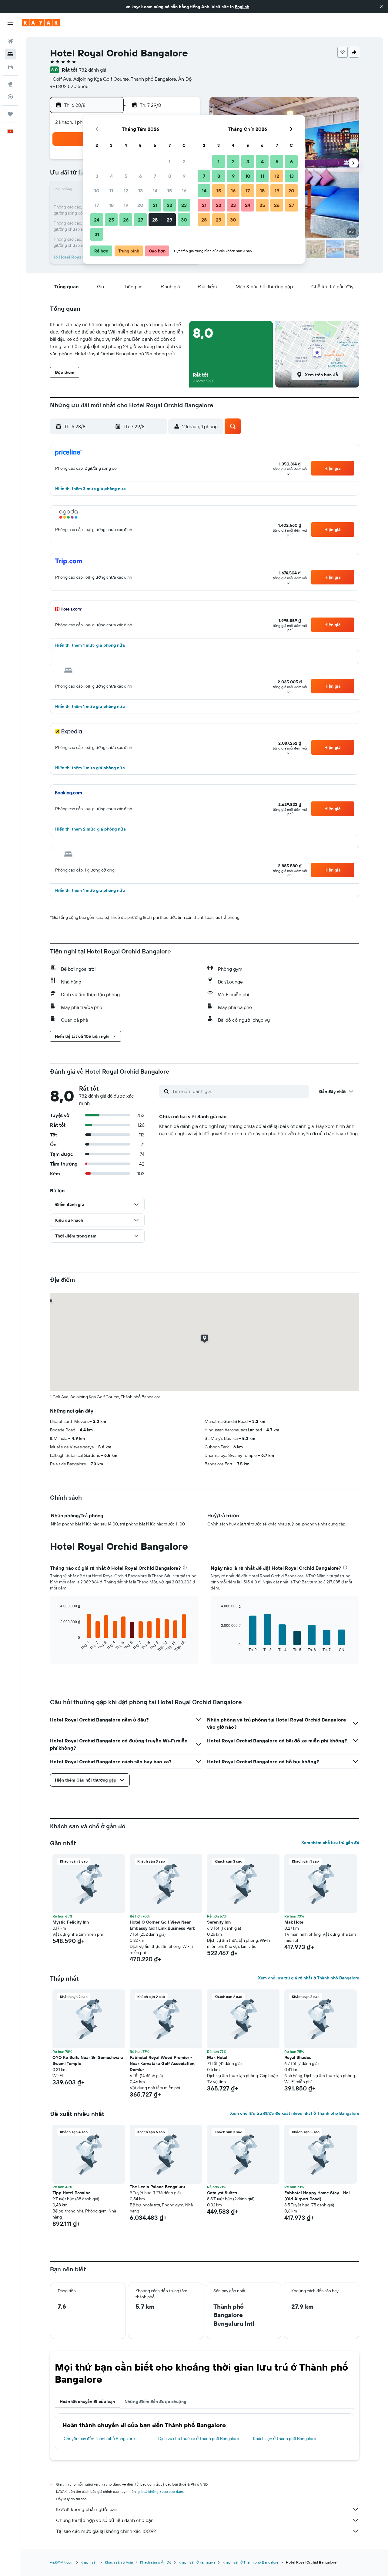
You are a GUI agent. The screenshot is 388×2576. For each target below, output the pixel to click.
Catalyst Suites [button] (222, 2193)
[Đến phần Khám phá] (10, 84)
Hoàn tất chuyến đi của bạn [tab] (87, 2402)
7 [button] (155, 176)
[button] (381, 7)
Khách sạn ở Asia (119, 2562)
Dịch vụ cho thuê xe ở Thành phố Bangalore (199, 2439)
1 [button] (169, 161)
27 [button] (140, 220)
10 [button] (97, 191)
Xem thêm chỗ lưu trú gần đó (330, 1843)
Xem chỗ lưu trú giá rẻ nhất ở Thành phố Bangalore (309, 1978)
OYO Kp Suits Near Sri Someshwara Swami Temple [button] (88, 2060)
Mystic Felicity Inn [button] (71, 1922)
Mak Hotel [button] (294, 1922)
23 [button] (184, 205)
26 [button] (126, 220)
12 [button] (126, 191)
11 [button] (111, 191)
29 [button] (169, 220)
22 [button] (169, 205)
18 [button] (111, 205)
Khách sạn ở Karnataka (197, 2562)
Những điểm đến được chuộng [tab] (155, 2402)
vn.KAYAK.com (62, 2562)
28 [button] (155, 220)
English (242, 7)
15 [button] (170, 191)
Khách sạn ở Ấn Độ (156, 2562)
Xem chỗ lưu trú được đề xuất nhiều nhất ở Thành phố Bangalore (295, 2113)
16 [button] (184, 191)
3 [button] (97, 176)
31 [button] (97, 234)
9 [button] (184, 176)
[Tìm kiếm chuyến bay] (10, 41)
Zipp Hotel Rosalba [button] (72, 2193)
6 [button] (140, 176)
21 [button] (155, 205)
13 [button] (140, 191)
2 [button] (184, 161)
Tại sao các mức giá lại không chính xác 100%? (106, 2531)
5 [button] (126, 176)
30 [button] (184, 220)
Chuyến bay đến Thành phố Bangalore (99, 2439)
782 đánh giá (93, 70)
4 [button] (111, 176)
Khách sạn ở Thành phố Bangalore (285, 2439)
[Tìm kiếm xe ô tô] (10, 67)
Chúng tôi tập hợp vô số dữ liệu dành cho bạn (105, 2520)
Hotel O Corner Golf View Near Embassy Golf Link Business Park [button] (162, 1925)
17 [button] (97, 205)
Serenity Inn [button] (219, 1922)
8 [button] (170, 176)
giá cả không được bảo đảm (160, 2491)
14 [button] (155, 191)
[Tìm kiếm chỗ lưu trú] (10, 54)
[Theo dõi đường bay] (10, 97)
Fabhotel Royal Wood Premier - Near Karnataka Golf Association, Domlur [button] (163, 2063)
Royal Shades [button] (298, 2057)
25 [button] (111, 220)
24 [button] (97, 220)
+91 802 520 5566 (69, 86)
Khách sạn (89, 2562)
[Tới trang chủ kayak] (41, 23)
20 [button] (140, 205)
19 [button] (126, 205)
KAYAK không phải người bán (87, 2509)
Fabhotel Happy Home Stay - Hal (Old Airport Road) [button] (317, 2196)
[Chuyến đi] (10, 114)
